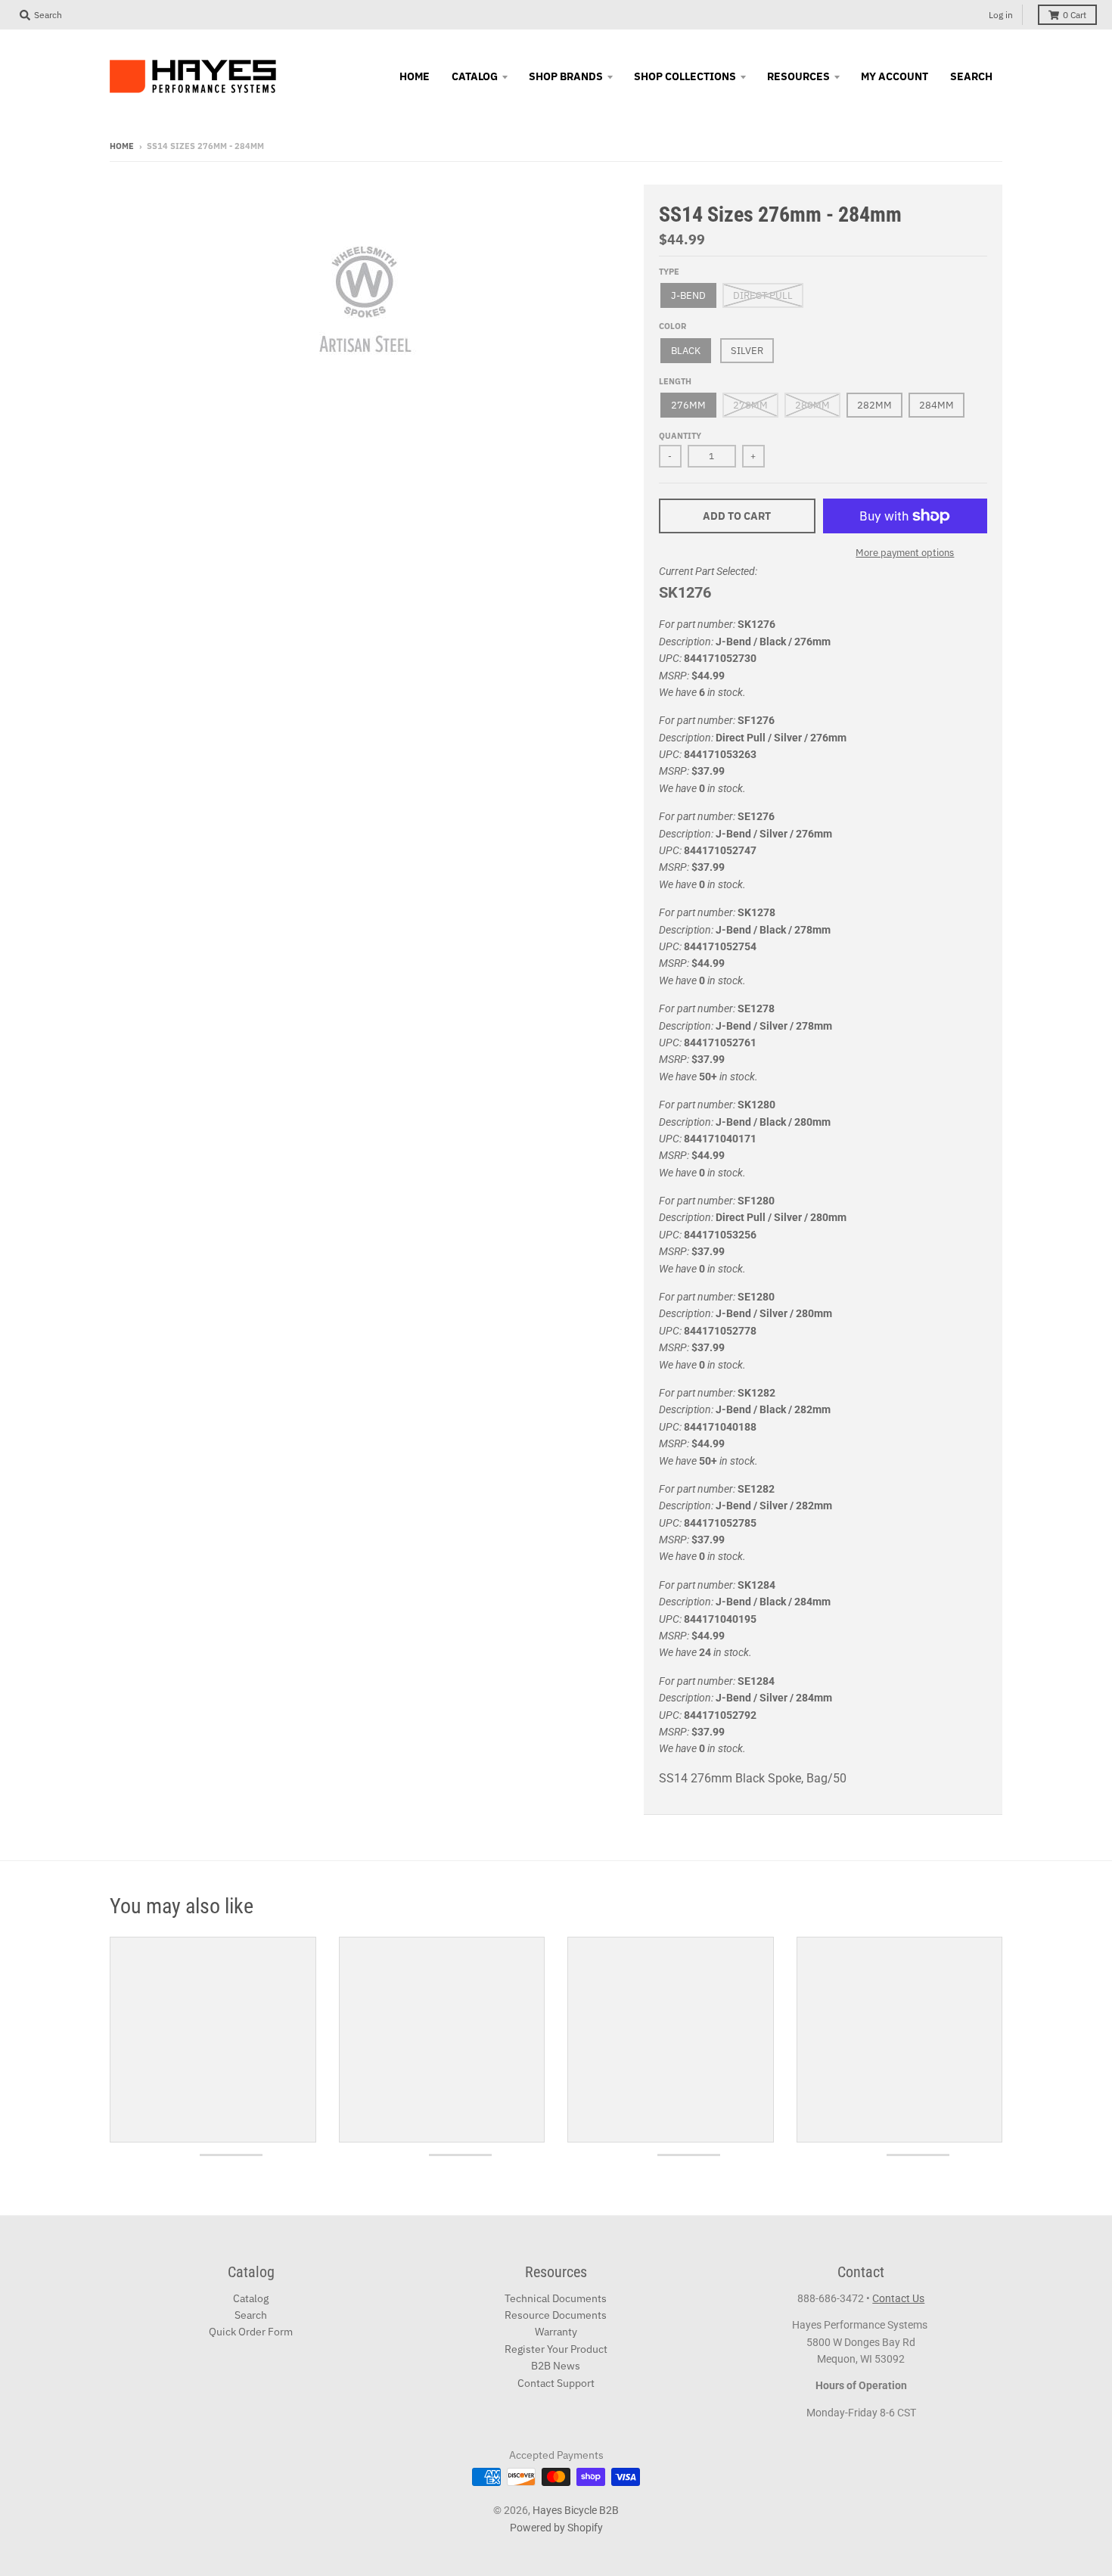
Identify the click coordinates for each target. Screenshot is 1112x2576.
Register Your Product (556, 2349)
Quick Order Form (251, 2332)
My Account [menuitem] (895, 76)
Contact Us (898, 2298)
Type (669, 272)
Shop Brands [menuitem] (566, 76)
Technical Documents (556, 2298)
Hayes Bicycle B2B (576, 2510)
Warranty (556, 2332)
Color (672, 326)
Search (251, 2315)
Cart (1075, 15)
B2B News (556, 2366)
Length (675, 381)
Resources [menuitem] (798, 76)
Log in (1001, 15)
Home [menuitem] (415, 76)
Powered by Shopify (556, 2528)
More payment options (905, 553)
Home (122, 146)
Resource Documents (556, 2315)
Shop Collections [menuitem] (685, 76)
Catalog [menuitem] (475, 76)
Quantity (680, 436)
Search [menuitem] (971, 76)
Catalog (251, 2298)
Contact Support (556, 2383)
